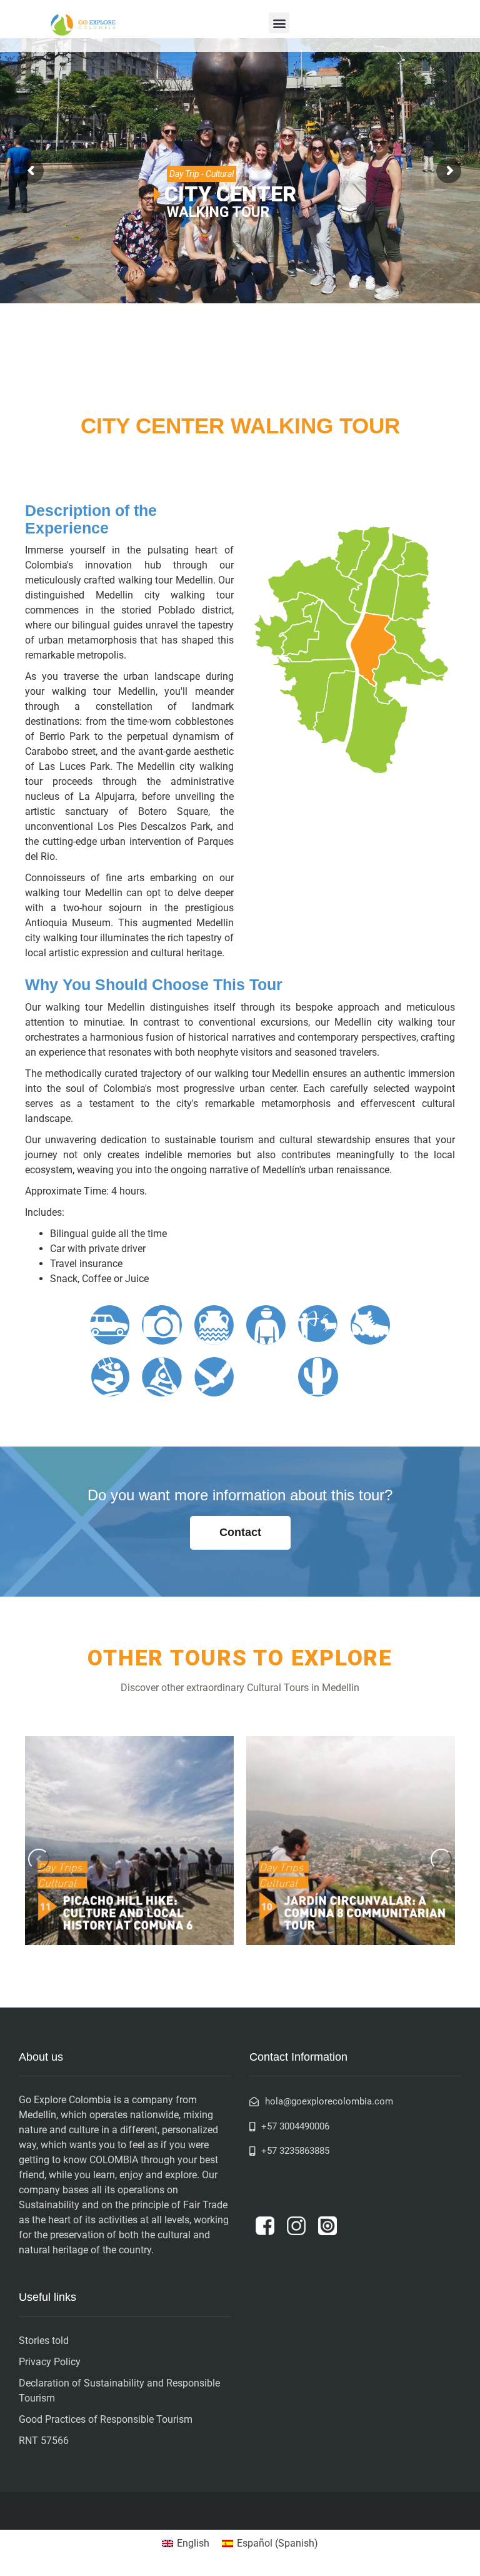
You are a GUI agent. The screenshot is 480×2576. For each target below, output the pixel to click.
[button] (279, 23)
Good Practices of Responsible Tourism (106, 2419)
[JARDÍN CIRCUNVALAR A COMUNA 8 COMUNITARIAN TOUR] (351, 1841)
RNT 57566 (44, 2441)
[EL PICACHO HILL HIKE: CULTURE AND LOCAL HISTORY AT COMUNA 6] (129, 1841)
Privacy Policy (50, 2362)
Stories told (44, 2341)
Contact (240, 1532)
